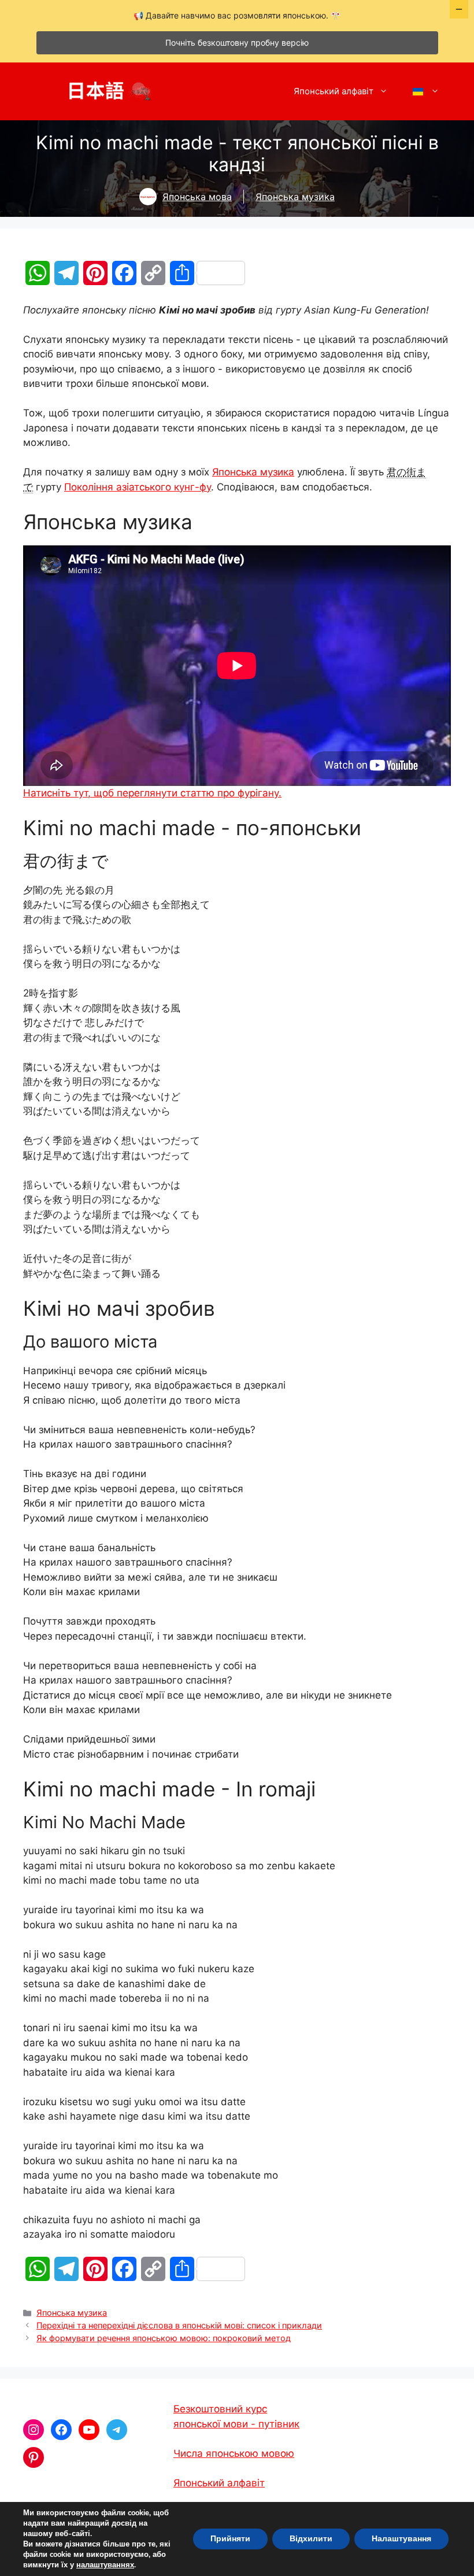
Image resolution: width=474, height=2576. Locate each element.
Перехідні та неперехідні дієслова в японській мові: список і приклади (179, 2325)
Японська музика (295, 197)
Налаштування (401, 2539)
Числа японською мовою (234, 2453)
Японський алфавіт (334, 91)
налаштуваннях (105, 2565)
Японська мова (197, 197)
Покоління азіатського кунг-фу (138, 487)
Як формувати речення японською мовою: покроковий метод (164, 2338)
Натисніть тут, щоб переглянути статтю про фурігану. (152, 793)
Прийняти (230, 2539)
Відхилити (311, 2539)
